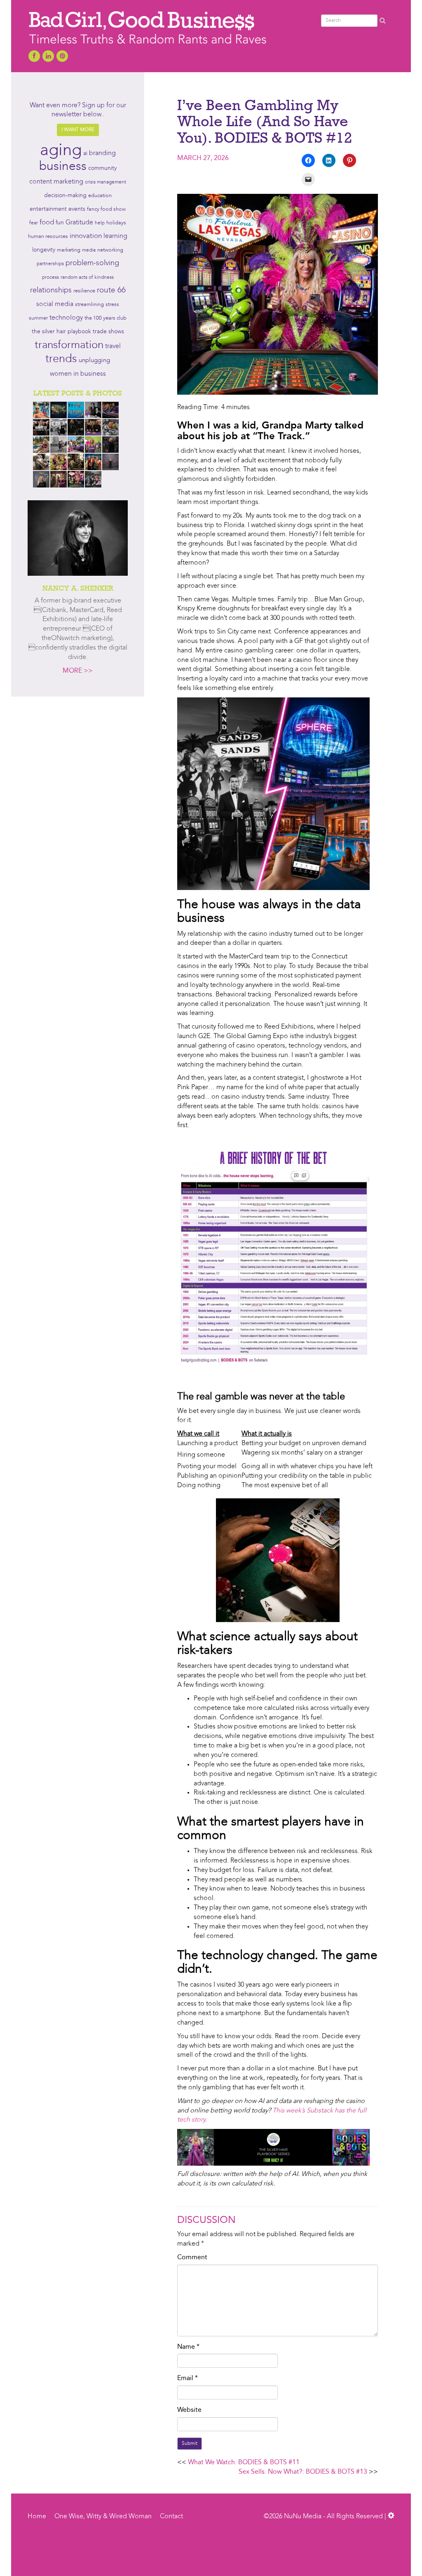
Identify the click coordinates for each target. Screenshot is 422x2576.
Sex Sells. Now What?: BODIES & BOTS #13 (303, 2472)
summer (38, 318)
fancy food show (106, 209)
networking (110, 250)
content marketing (56, 182)
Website (189, 2410)
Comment (192, 2258)
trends (61, 359)
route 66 (111, 291)
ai (85, 153)
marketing (69, 250)
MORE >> (78, 671)
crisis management (105, 182)
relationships (51, 291)
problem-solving (92, 263)
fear (34, 223)
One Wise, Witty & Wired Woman (103, 2517)
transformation (69, 345)
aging (61, 151)
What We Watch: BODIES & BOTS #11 (244, 2463)
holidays (116, 223)
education (100, 196)
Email (188, 2378)
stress (112, 305)
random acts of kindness (87, 278)
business (63, 167)
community (102, 168)
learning (115, 236)
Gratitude (79, 223)
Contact (171, 2517)
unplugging (94, 361)
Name (188, 2347)
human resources (48, 237)
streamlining (89, 305)
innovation (86, 236)
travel (113, 346)
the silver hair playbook (61, 332)
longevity (44, 250)
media (89, 250)
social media (55, 304)
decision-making (65, 196)
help (100, 223)
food (47, 223)
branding (102, 153)
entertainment (48, 209)
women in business (78, 374)
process (50, 278)
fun (60, 223)
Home (37, 2517)
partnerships (50, 264)
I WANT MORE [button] (78, 130)
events (77, 209)
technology (66, 318)
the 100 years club (105, 318)
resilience (84, 291)
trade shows (108, 332)
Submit (190, 2444)
